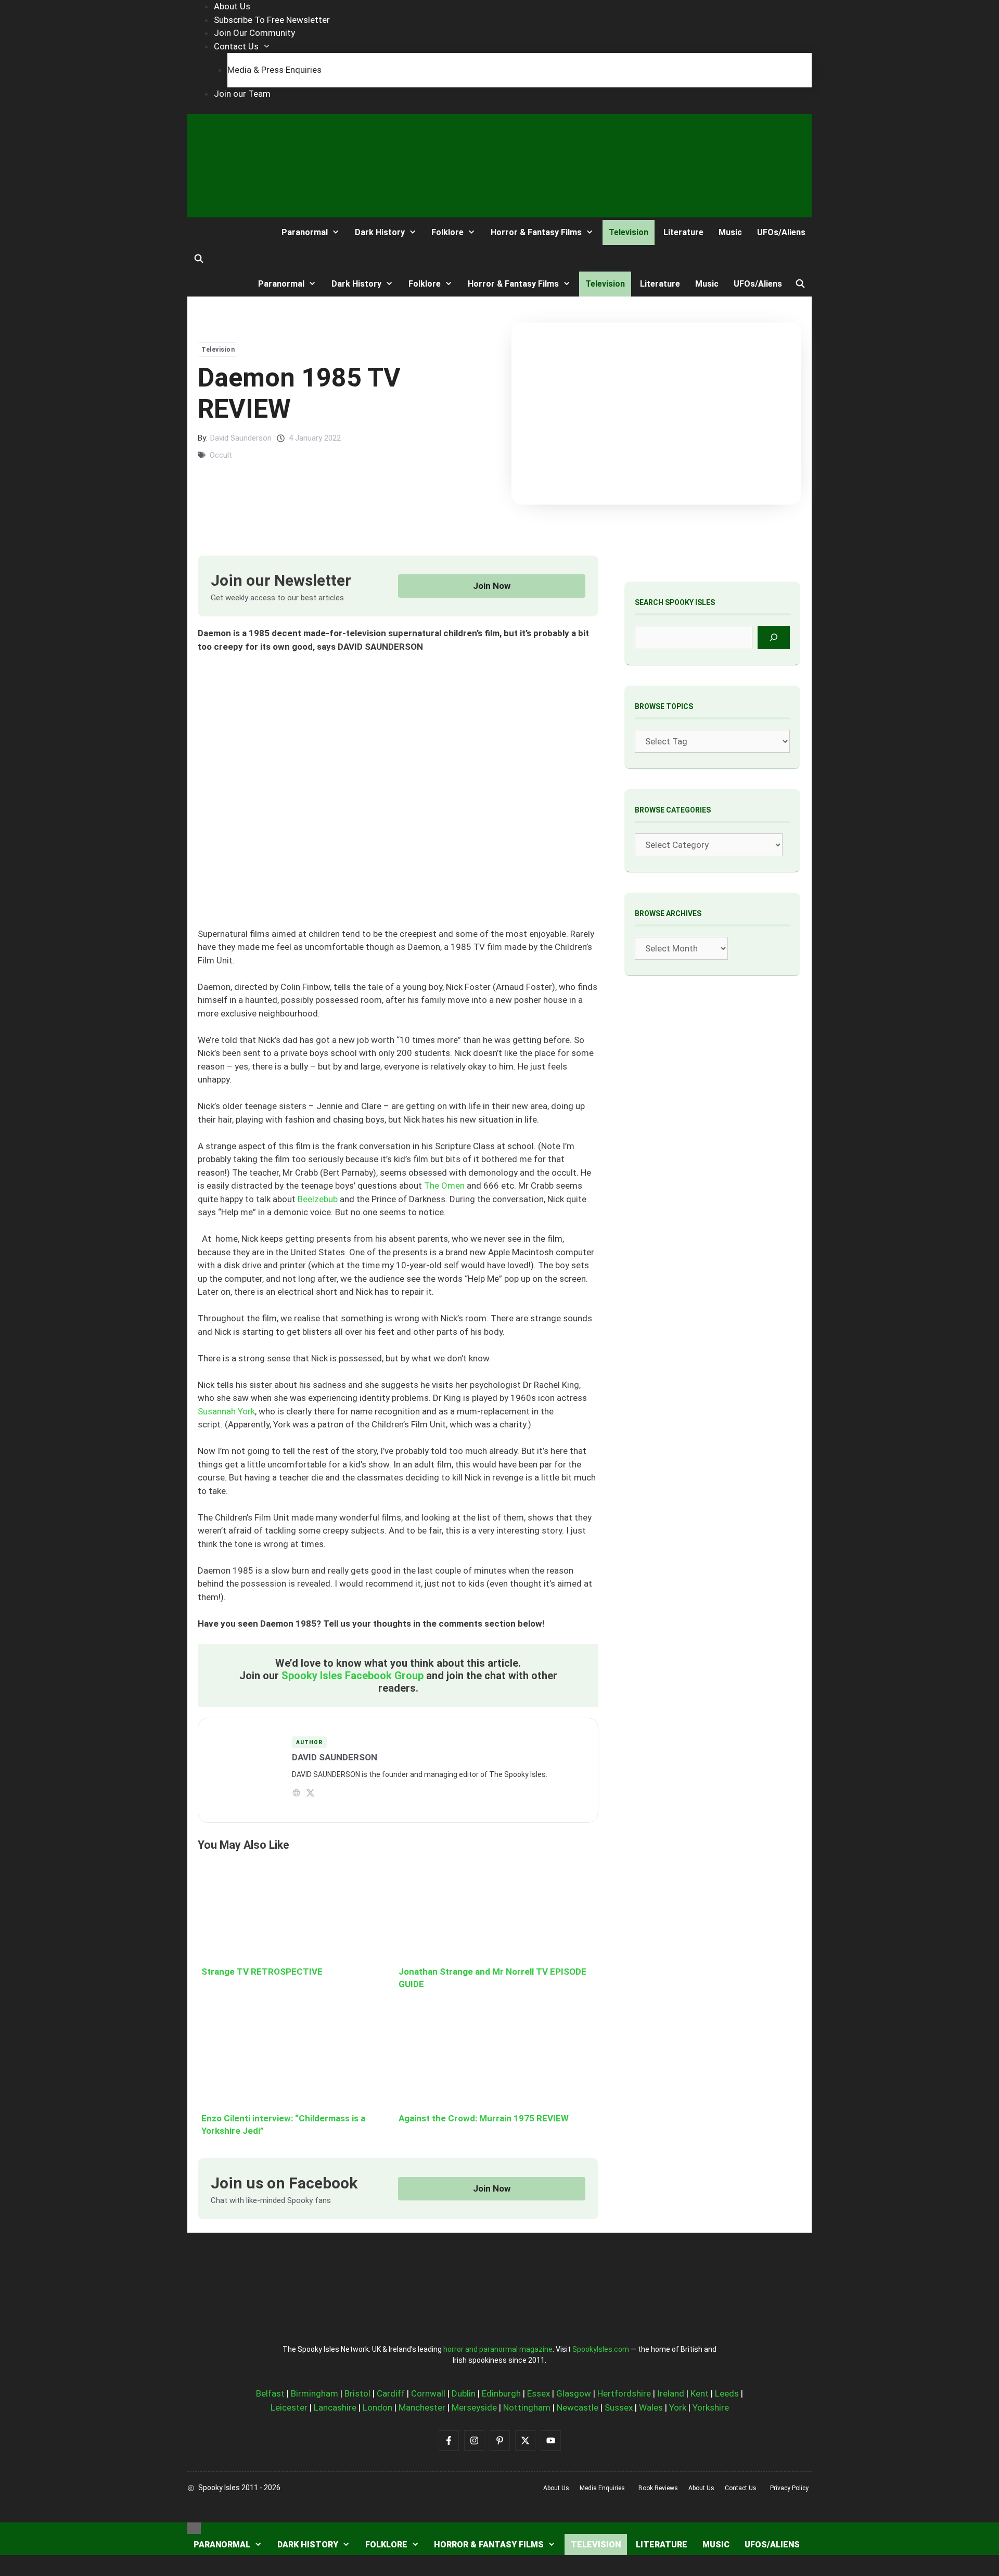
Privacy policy (789, 2488)
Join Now (492, 586)
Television (629, 232)
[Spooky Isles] (226, 232)
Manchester (422, 2407)
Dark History (380, 232)
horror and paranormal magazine (498, 2349)
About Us (232, 6)
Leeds (727, 2393)
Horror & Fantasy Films (536, 232)
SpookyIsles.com (601, 2349)
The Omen (444, 1186)
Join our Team (242, 94)
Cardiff (391, 2393)
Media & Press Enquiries (274, 70)
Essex (539, 2393)
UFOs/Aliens (781, 232)
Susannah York (226, 1411)
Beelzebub (318, 1199)
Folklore (447, 232)
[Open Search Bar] (199, 259)
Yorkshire (711, 2407)
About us (556, 2488)
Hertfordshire (624, 2393)
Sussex (619, 2407)
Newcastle (578, 2407)
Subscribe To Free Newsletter (272, 20)
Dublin (464, 2393)
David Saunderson (241, 438)
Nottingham (527, 2407)
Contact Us (236, 46)
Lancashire (335, 2407)
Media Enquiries (602, 2488)
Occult (221, 455)
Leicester (289, 2407)
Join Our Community (254, 33)
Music (730, 232)
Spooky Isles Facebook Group (353, 1676)
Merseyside (474, 2407)
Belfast (270, 2393)
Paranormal (305, 232)
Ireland (671, 2393)
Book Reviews (658, 2488)
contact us (741, 2488)
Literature (683, 232)
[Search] (774, 637)
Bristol (357, 2393)
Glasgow (574, 2393)
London (377, 2407)
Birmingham (315, 2393)
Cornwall (428, 2393)
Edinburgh (501, 2393)
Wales (651, 2407)
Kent (700, 2393)
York (678, 2407)
